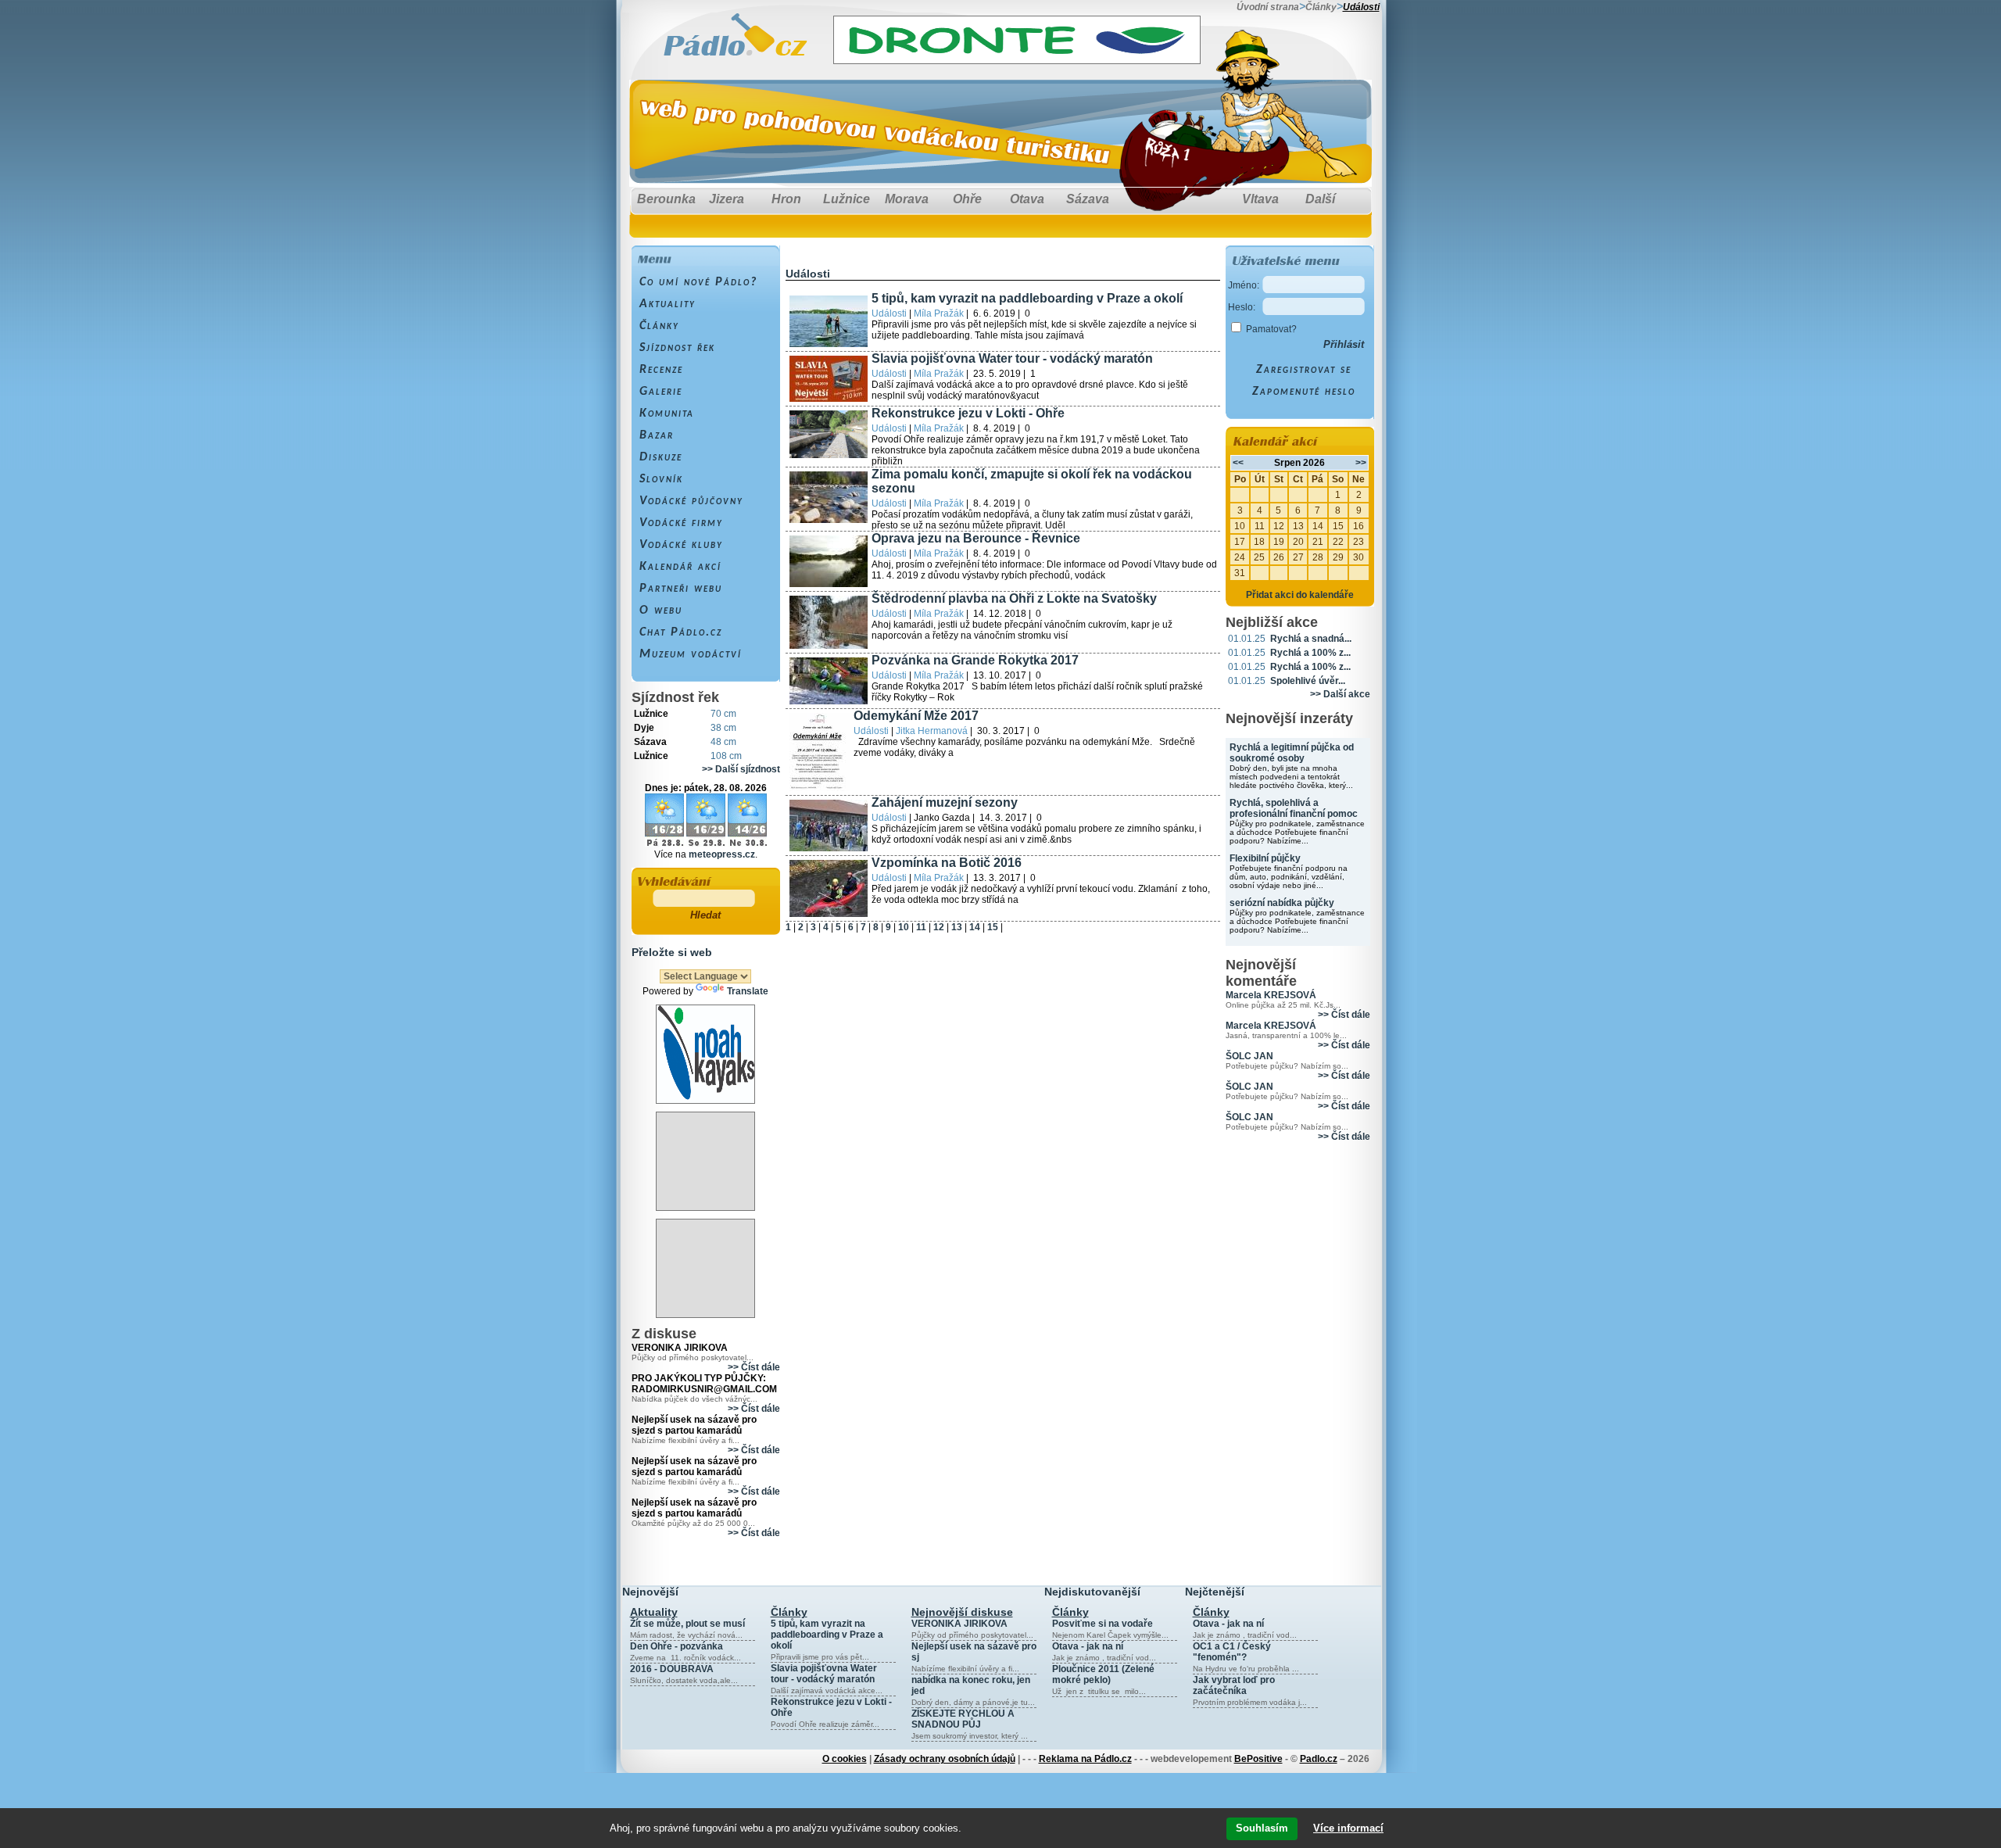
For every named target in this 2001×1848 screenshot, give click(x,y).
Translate (748, 991)
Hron (786, 199)
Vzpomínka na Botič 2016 (947, 863)
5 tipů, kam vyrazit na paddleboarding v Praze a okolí (1027, 298)
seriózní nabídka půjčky (1282, 903)
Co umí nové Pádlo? (698, 282)
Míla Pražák (939, 313)
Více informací (1348, 1828)
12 (939, 927)
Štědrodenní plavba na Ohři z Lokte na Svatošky (1014, 598)
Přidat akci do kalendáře (1300, 595)
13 (957, 927)
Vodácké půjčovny (691, 501)
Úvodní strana (1268, 7)
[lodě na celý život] (705, 1100)
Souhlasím (1262, 1828)
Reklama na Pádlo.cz (1085, 1759)
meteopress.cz (722, 854)
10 (904, 927)
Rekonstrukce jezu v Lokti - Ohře (968, 413)
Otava (1027, 199)
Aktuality (668, 304)
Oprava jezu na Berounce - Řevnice (976, 538)
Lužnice (847, 199)
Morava (907, 199)
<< (1238, 463)
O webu (661, 611)
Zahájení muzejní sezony (945, 802)
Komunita (667, 414)
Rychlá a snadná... (1311, 639)
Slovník (661, 479)
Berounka (666, 199)
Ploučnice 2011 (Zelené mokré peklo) (1103, 1674)
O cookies (845, 1759)
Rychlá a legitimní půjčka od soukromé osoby (1292, 753)
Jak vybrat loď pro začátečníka (1234, 1685)
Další (1320, 199)
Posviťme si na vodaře (1103, 1624)
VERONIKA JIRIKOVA (959, 1624)
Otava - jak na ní (1088, 1646)
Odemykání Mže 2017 (916, 716)
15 (993, 927)
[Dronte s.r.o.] (1017, 60)
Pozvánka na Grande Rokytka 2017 (975, 660)
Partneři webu (681, 589)
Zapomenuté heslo (1304, 392)
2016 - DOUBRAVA (672, 1669)
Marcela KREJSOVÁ (1271, 995)
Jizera (727, 199)
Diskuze (661, 457)
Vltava (1260, 199)
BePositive (1258, 1759)
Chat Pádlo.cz (681, 632)
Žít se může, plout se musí (687, 1624)
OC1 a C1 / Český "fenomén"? (1232, 1652)
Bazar (657, 435)
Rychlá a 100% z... (1310, 653)
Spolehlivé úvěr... (1308, 681)
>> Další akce (1340, 694)
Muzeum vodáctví (691, 654)
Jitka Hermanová (932, 731)
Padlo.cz (1319, 1759)
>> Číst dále (754, 1367)
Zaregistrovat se (1304, 370)
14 (975, 927)
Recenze (661, 370)
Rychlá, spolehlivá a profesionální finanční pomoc (1294, 808)
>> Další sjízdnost (741, 769)
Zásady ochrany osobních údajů (945, 1759)
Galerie (661, 392)
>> (1361, 463)
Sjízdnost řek (677, 348)
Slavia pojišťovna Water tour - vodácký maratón (1012, 358)
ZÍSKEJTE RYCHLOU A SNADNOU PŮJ (963, 1719)
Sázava (1088, 199)
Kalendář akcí (680, 567)
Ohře (967, 199)
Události (1361, 7)
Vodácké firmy (681, 523)
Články (1321, 7)
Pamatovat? (1271, 329)
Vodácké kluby (681, 545)
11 (921, 927)
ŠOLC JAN (1249, 1056)
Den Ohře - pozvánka (677, 1646)
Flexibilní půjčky (1265, 858)
